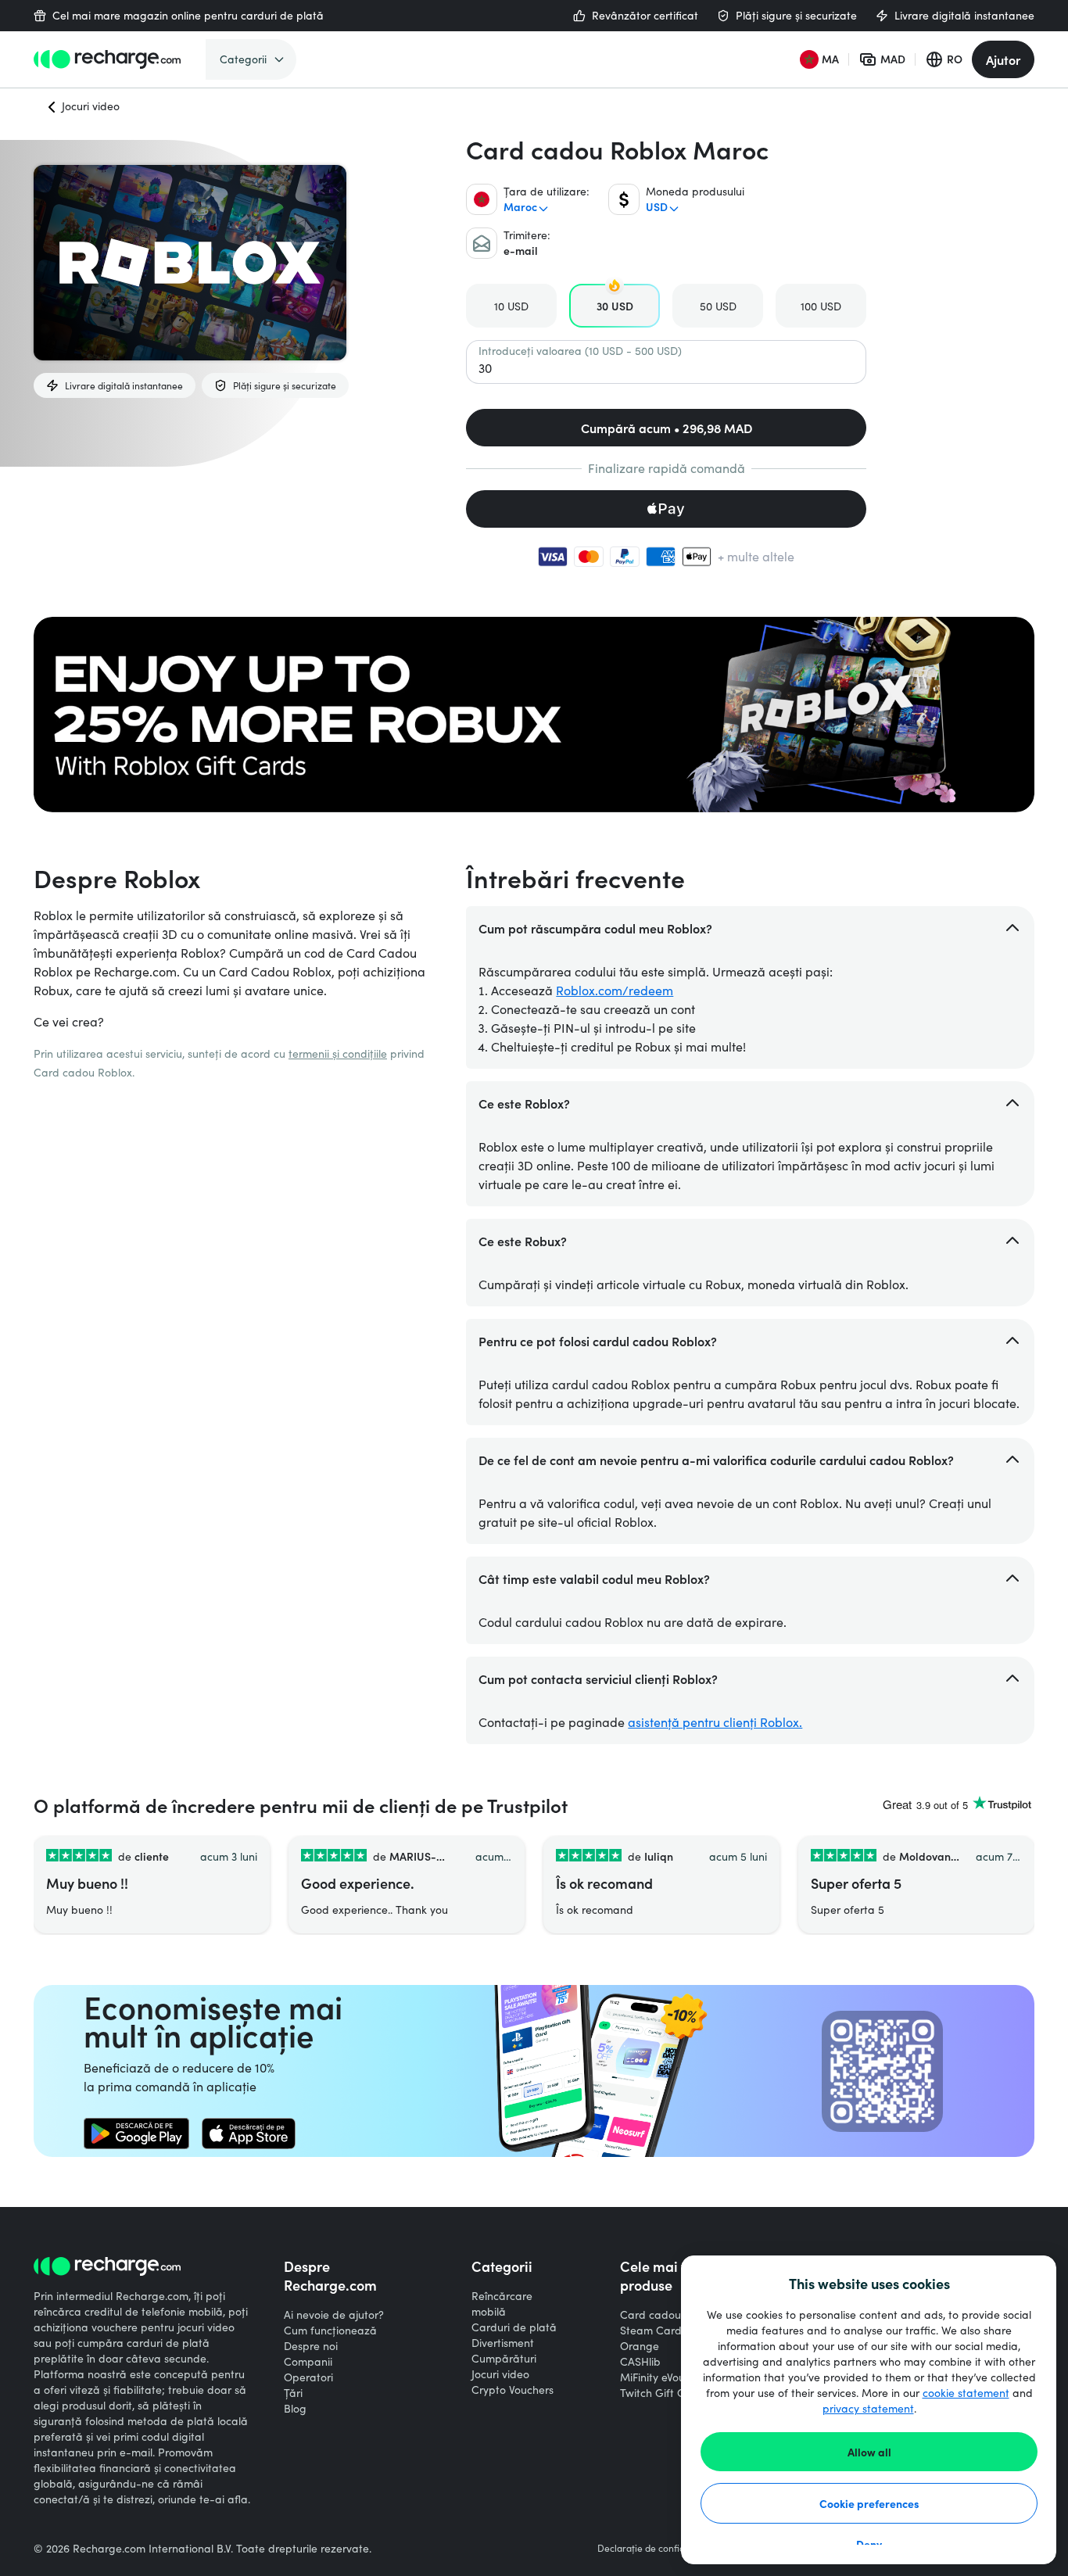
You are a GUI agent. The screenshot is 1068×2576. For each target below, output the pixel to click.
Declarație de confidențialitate (663, 2548)
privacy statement (868, 2408)
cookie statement (966, 2393)
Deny (869, 2544)
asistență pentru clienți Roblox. (715, 1722)
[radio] (511, 306)
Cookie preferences (869, 2503)
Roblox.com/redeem (615, 990)
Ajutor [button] (1003, 59)
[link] (136, 2134)
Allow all (869, 2452)
